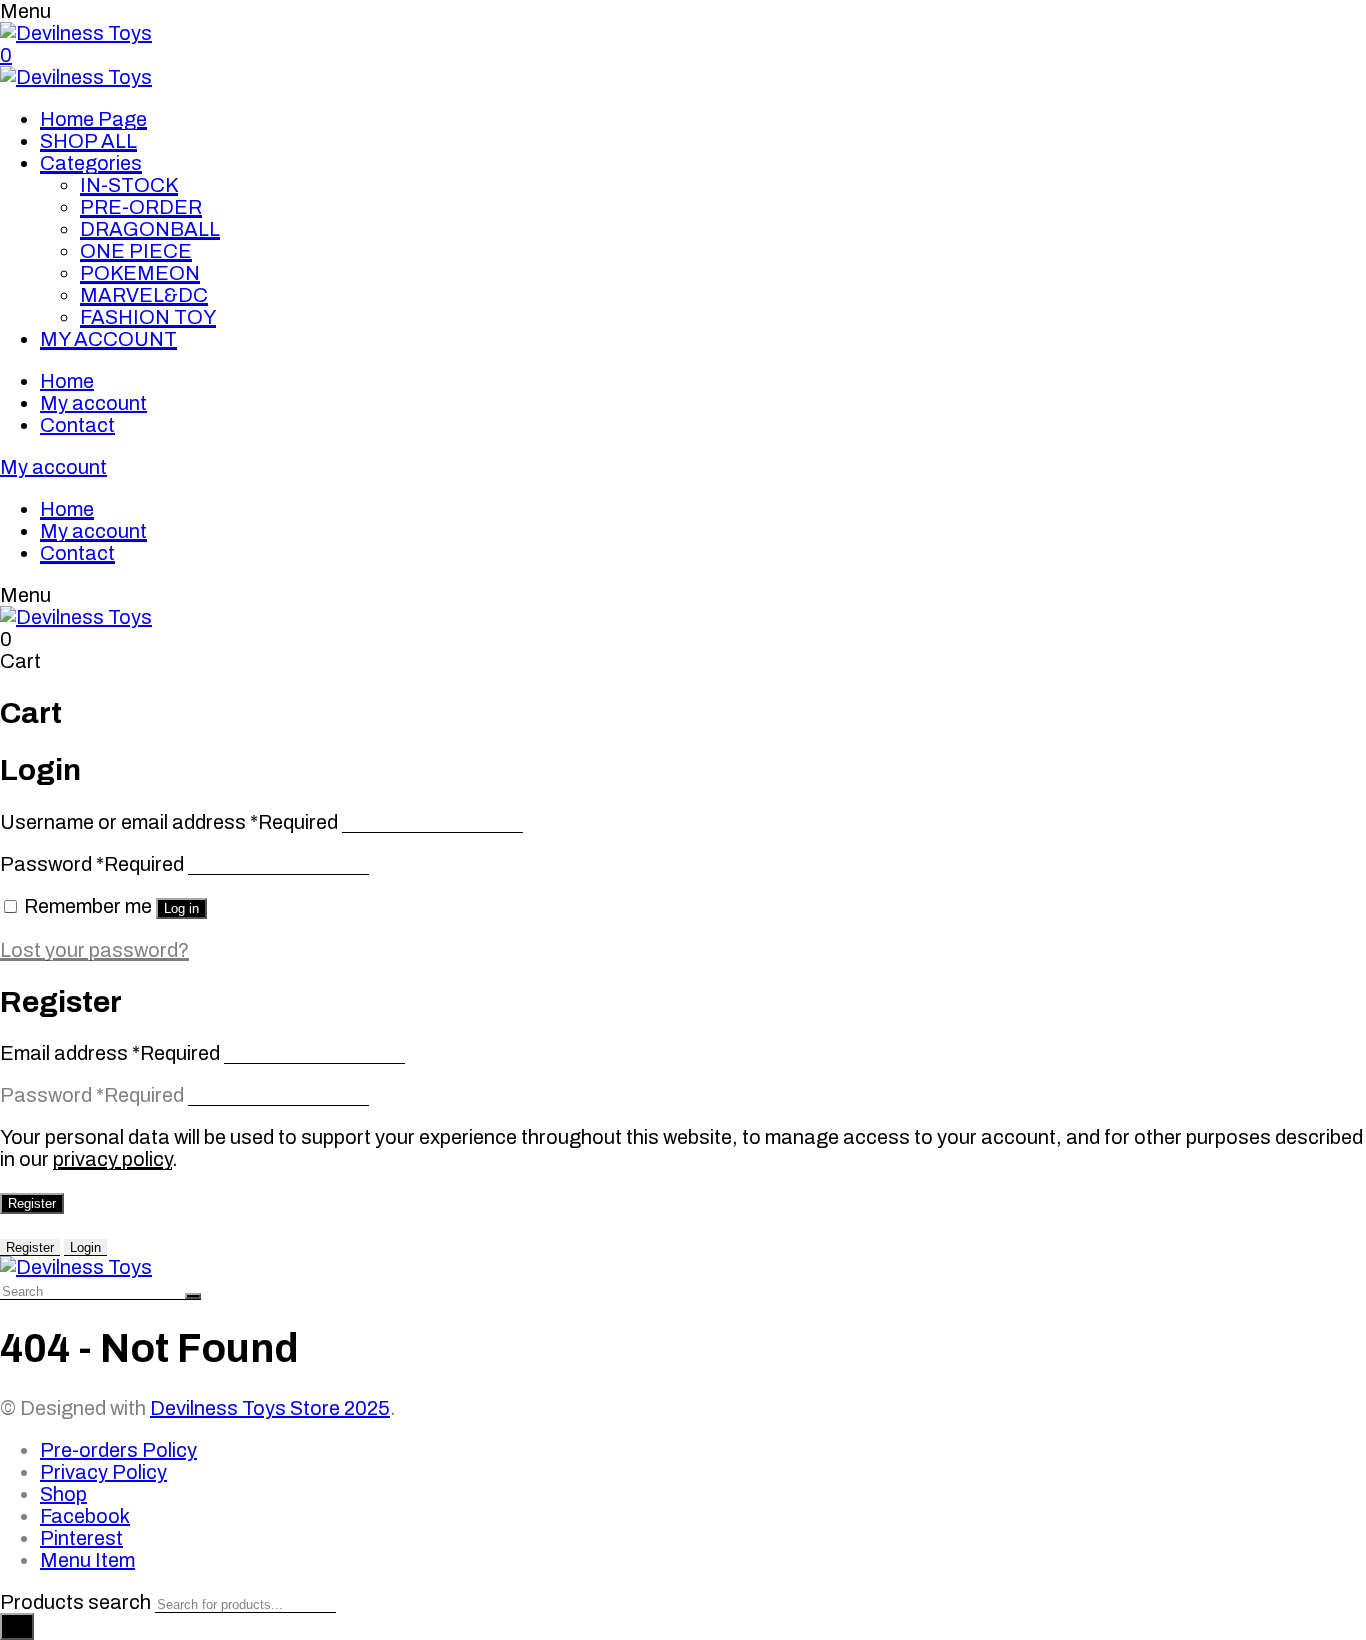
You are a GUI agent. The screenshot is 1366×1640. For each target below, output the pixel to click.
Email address (110, 1053)
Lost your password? (94, 950)
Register (32, 1203)
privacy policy (112, 1159)
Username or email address (169, 822)
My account (93, 403)
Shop (63, 1494)
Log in (181, 908)
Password (92, 864)
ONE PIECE (136, 251)
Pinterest (81, 1538)
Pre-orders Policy (118, 1450)
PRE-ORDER (141, 207)
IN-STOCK (129, 185)
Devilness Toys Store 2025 (270, 1408)
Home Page (93, 119)
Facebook (85, 1516)
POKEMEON (140, 273)
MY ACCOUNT (108, 339)
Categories (91, 163)
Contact (77, 425)
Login (85, 1247)
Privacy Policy (103, 1472)
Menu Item (87, 1560)
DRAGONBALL (150, 229)
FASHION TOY (148, 317)
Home (67, 381)
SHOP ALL (88, 141)
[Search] (17, 1626)
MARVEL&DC (144, 295)
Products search (75, 1602)
